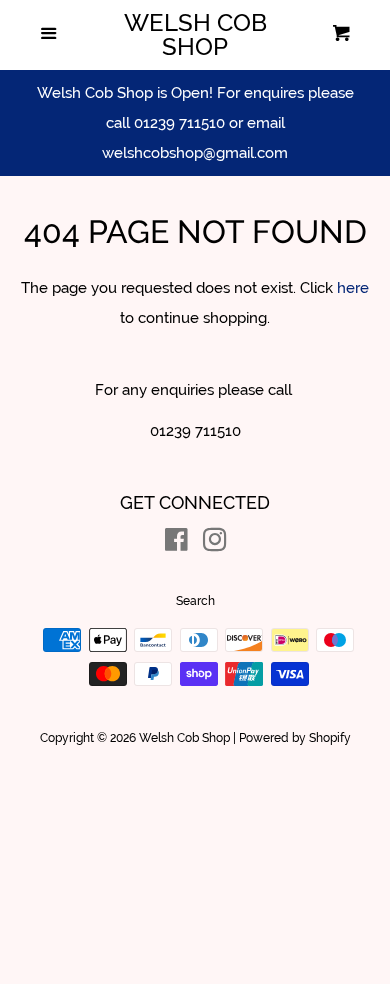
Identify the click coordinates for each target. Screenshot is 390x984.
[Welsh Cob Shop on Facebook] (176, 544)
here (353, 288)
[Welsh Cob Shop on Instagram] (215, 544)
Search (195, 601)
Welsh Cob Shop (195, 35)
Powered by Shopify (295, 738)
